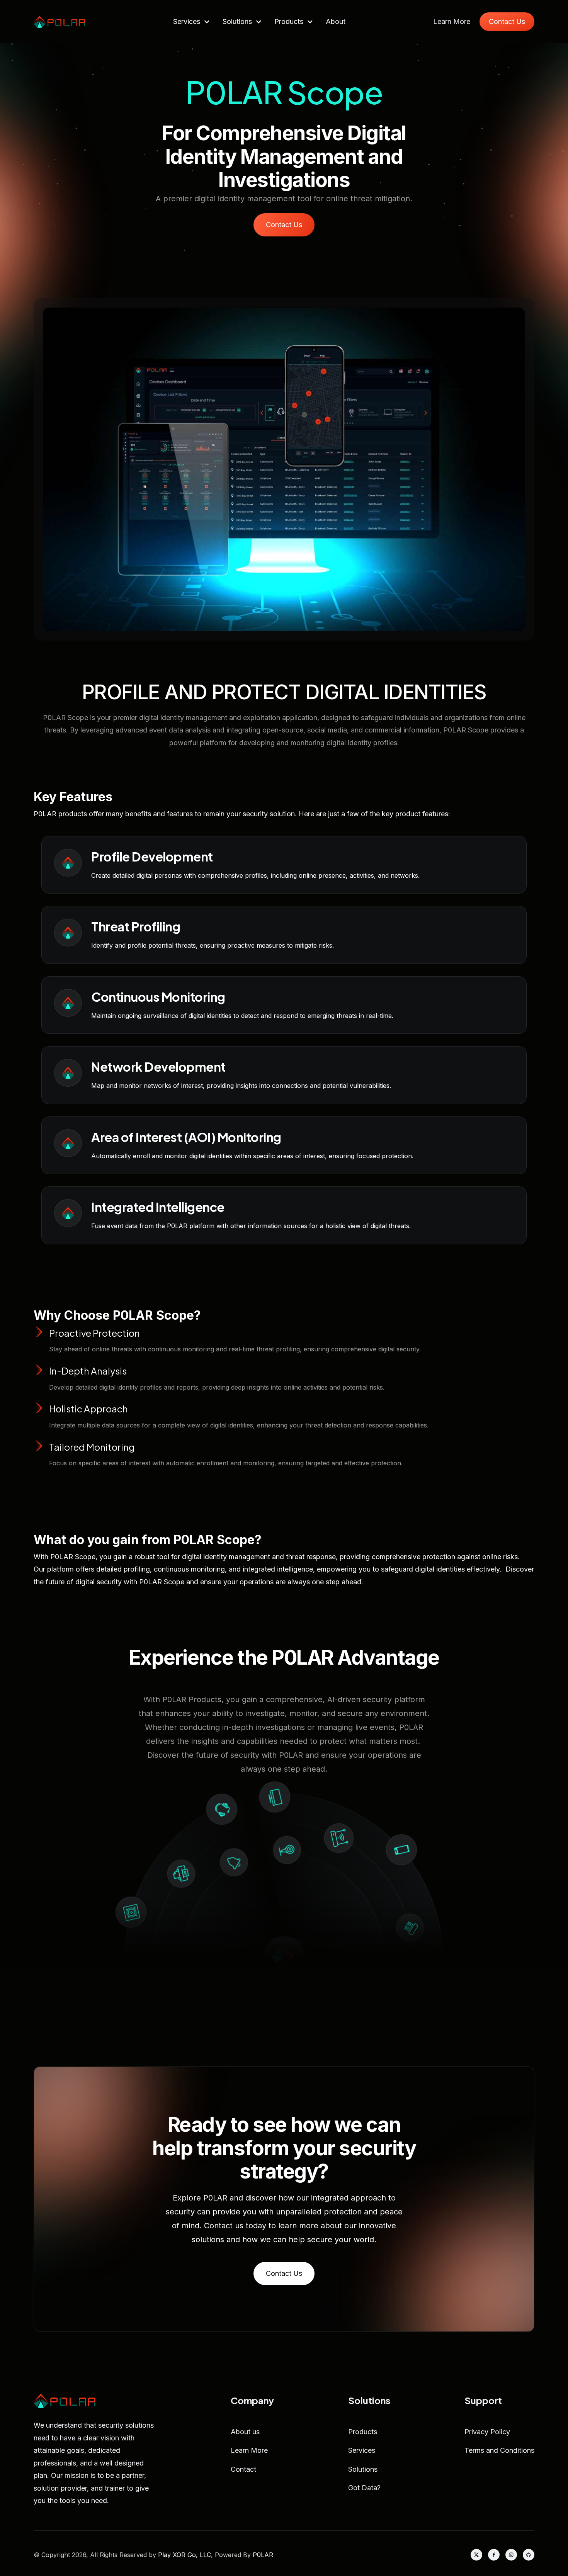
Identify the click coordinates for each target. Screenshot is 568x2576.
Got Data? (364, 2488)
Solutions (363, 2469)
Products (363, 2432)
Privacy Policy (487, 2432)
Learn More (452, 22)
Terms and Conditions (499, 2450)
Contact (243, 2469)
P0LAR (263, 2555)
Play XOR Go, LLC (185, 2555)
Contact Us (507, 21)
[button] (192, 22)
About (336, 21)
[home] (59, 22)
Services (362, 2450)
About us (245, 2432)
